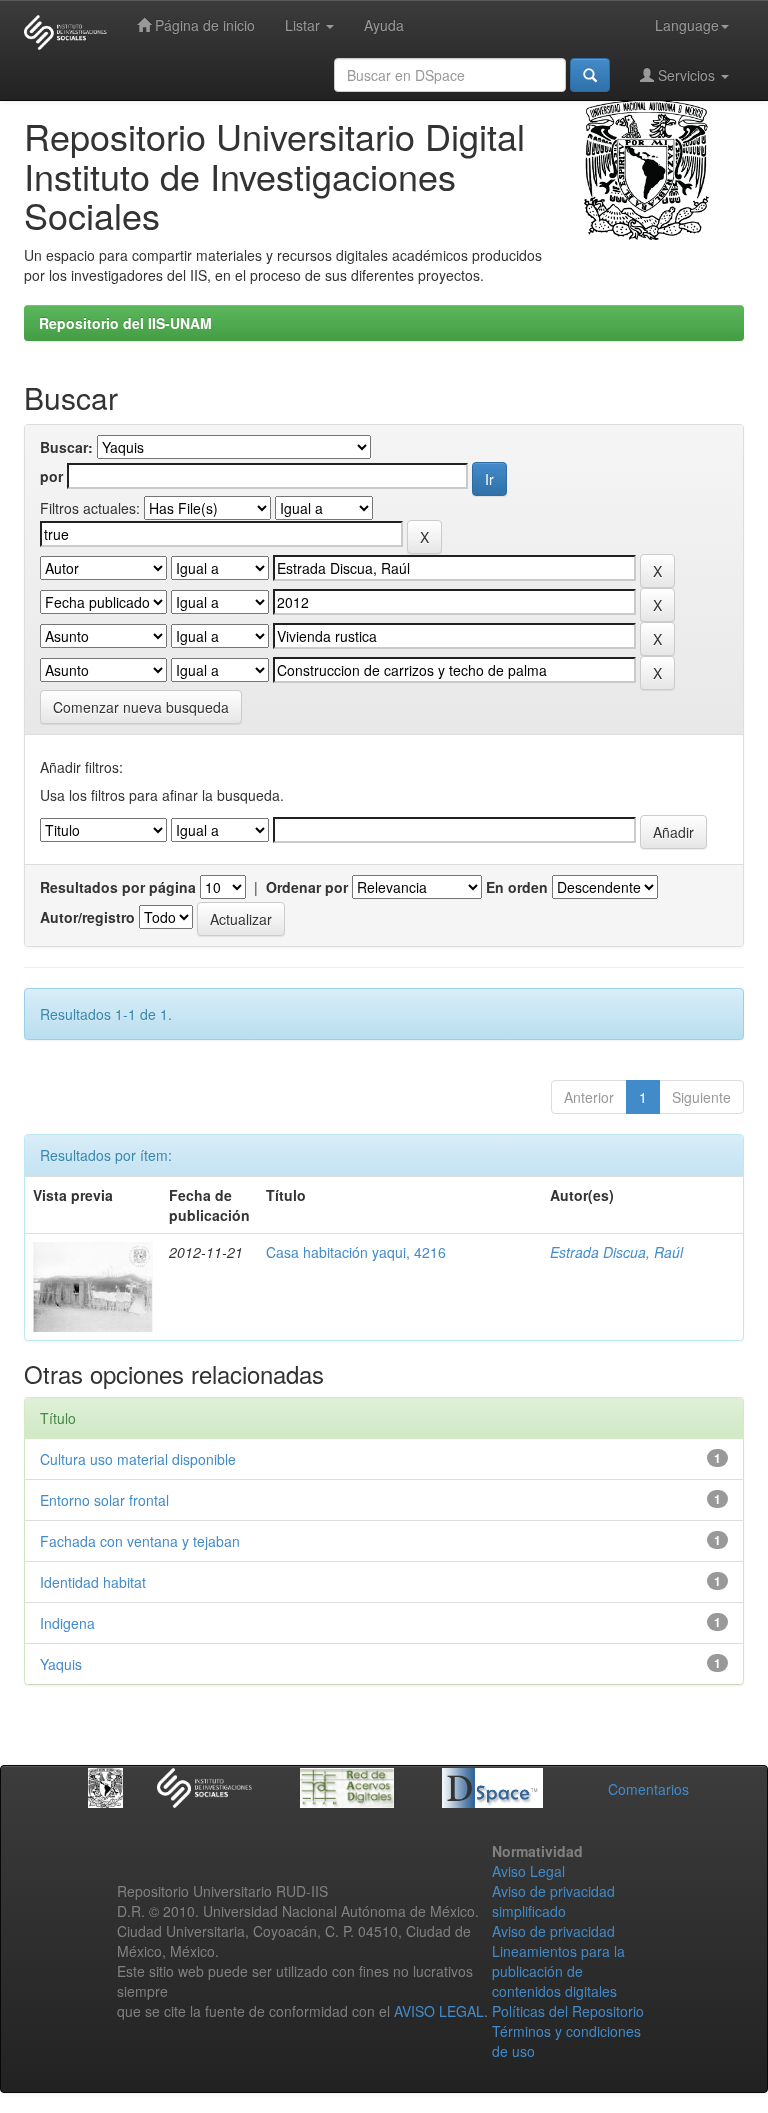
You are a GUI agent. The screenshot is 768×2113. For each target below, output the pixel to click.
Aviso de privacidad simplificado (553, 1901)
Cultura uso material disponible (138, 1459)
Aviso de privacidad (553, 1931)
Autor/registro (87, 917)
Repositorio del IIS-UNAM (125, 323)
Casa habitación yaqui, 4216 (356, 1252)
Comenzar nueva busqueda (141, 707)
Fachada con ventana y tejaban (140, 1541)
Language (687, 25)
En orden (517, 887)
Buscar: (66, 447)
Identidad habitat (93, 1582)
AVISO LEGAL (439, 2011)
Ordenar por (307, 887)
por (51, 476)
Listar (304, 25)
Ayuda (384, 25)
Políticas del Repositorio (568, 2011)
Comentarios (648, 1789)
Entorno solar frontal (104, 1500)
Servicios (686, 75)
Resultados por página (118, 887)
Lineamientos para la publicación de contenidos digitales (558, 1971)
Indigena (67, 1623)
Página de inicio (203, 25)
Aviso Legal (528, 1871)
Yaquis (61, 1664)
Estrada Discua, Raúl (616, 1252)
